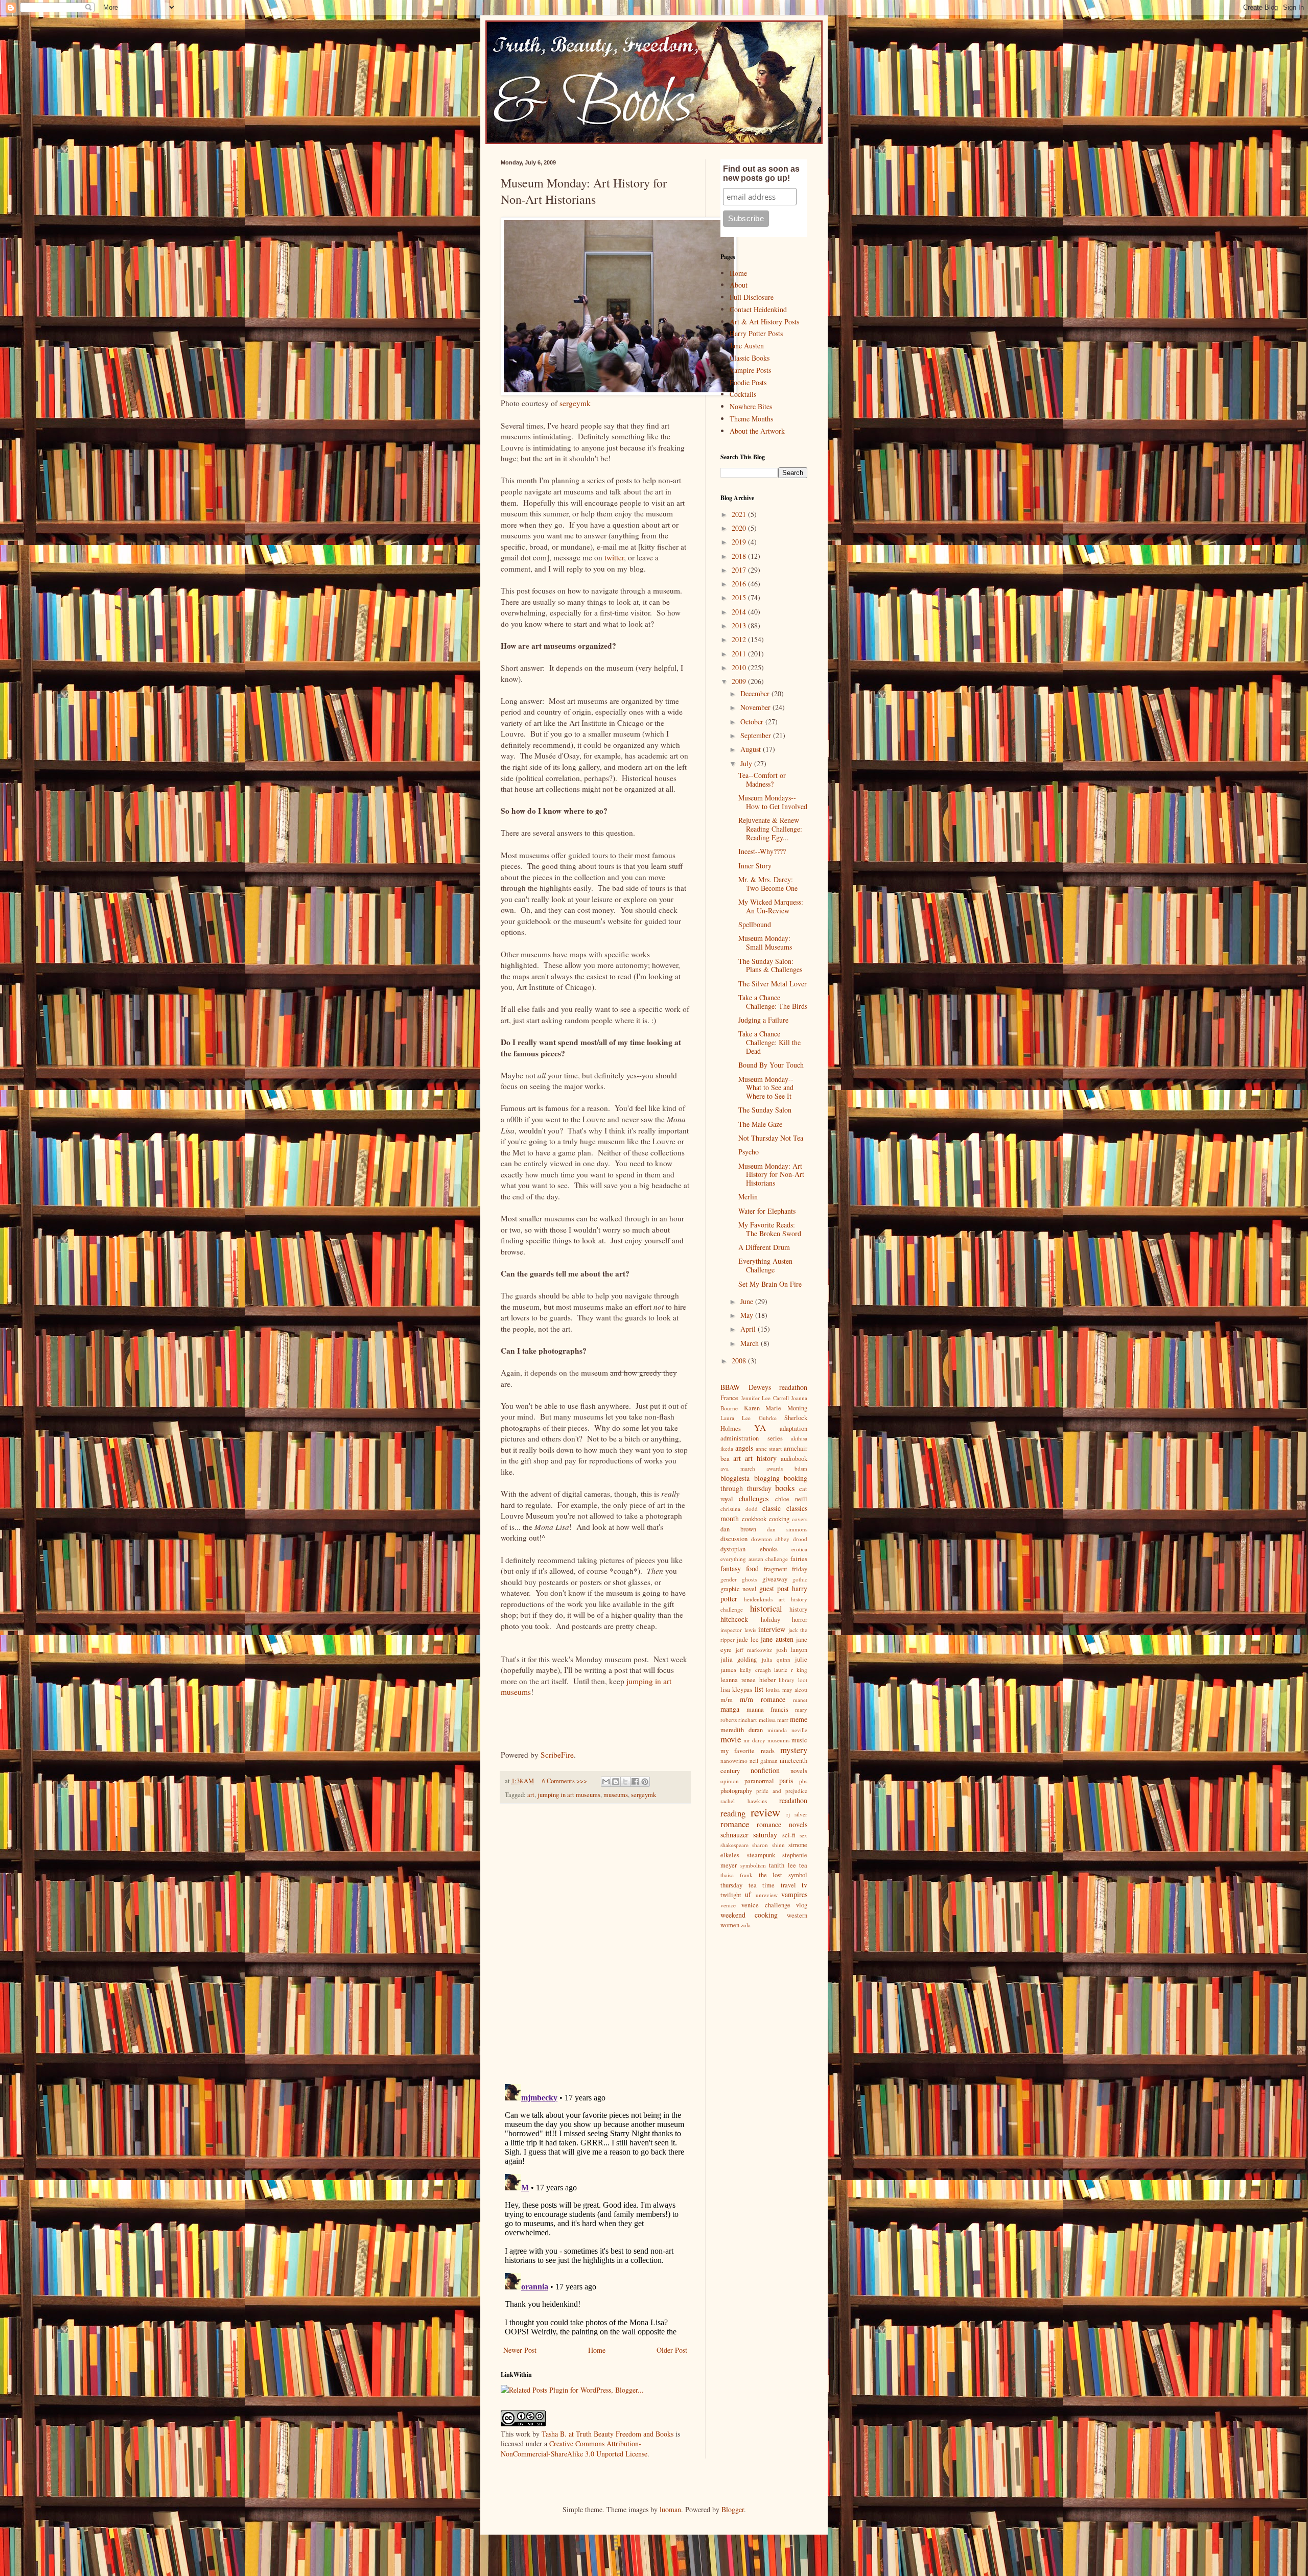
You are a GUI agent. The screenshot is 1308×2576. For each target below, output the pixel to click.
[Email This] (606, 1782)
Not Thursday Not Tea (771, 1138)
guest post (774, 1588)
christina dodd (739, 1509)
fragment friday (786, 1569)
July (747, 763)
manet (800, 1700)
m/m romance (763, 1699)
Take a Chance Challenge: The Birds (773, 1002)
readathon (793, 1800)
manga (730, 1709)
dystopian (733, 1549)
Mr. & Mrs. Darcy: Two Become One (768, 884)
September (757, 735)
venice (728, 1905)
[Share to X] (625, 1782)
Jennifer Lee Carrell (765, 1398)
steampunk (761, 1855)
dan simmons (787, 1529)
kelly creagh (755, 1670)
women (730, 1925)
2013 (740, 625)
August (752, 749)
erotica (799, 1549)
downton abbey (770, 1539)
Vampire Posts (750, 370)
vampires (794, 1894)
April (749, 1329)
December (756, 693)
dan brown (738, 1529)
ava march (738, 1468)
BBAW (730, 1387)
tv (804, 1885)
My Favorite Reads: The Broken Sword (770, 1229)
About (739, 285)
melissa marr (774, 1720)
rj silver (797, 1814)
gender (729, 1579)
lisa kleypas (736, 1689)
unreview (767, 1895)
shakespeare (734, 1845)
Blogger (733, 2509)
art (531, 1795)
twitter (614, 557)
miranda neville (787, 1730)
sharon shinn (768, 1845)
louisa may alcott (787, 1689)
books (785, 1488)
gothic (800, 1579)
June (748, 1301)
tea (803, 1865)
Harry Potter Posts (756, 333)
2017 (740, 570)
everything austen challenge (754, 1559)
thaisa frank (737, 1875)
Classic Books (750, 358)
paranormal (759, 1781)
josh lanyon (792, 1650)
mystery (794, 1750)
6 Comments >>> (565, 1781)
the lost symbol (783, 1875)
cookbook (754, 1519)
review (765, 1812)
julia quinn (776, 1659)
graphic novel (739, 1589)
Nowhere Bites (751, 406)
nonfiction (765, 1770)
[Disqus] (595, 1944)
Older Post (672, 2350)
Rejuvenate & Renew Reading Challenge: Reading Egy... (770, 829)
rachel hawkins (744, 1801)
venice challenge (766, 1905)
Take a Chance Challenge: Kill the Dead (769, 1042)
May (748, 1315)
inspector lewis (738, 1630)
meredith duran (742, 1730)
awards (775, 1468)
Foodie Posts (748, 382)
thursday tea (739, 1885)
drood (800, 1539)
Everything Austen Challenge (765, 1265)
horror (800, 1620)
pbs (803, 1781)
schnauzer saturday (749, 1835)
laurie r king (791, 1670)
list (759, 1689)
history (798, 1609)
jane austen (777, 1639)
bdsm (801, 1468)
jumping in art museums (569, 1795)
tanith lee (783, 1865)
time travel (779, 1885)
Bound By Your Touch (771, 1065)
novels (799, 1771)
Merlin (748, 1197)
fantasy (731, 1568)
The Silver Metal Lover (773, 984)
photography (736, 1791)
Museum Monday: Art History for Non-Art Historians (771, 1175)
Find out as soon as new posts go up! (761, 173)
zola (746, 1925)
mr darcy (754, 1740)
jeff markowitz (754, 1650)
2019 (740, 542)
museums (616, 1795)
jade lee (748, 1639)
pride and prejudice (782, 1791)
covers (800, 1519)
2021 (740, 514)
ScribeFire (557, 1755)
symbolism (753, 1865)
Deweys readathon (778, 1387)
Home (597, 2350)
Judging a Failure (763, 1020)
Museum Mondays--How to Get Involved (773, 802)
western (797, 1915)
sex (803, 1835)
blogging (767, 1478)
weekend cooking (749, 1915)
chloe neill (791, 1499)
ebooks (769, 1549)
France (729, 1398)
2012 (740, 639)
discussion (734, 1539)
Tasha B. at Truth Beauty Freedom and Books (608, 2434)
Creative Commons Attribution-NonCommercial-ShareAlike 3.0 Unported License (574, 2449)
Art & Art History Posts (764, 322)
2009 (740, 681)
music (799, 1740)
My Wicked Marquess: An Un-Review (771, 906)
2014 (740, 612)
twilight (731, 1895)
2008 (740, 1361)
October (753, 722)
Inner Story (755, 866)
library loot (793, 1680)
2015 (740, 597)
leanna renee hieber (748, 1680)
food (752, 1568)
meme (799, 1719)
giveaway (775, 1579)
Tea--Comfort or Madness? (762, 779)
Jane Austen (747, 346)
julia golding (739, 1659)
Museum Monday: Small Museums (765, 942)
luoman (670, 2509)
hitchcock (734, 1619)
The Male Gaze (760, 1124)
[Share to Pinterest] (645, 1782)
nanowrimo (734, 1760)
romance (735, 1824)
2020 (740, 528)
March (751, 1343)
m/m (727, 1700)
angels (744, 1448)
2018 (740, 556)
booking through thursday (764, 1483)
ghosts (749, 1579)
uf (748, 1894)
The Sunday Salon (765, 1110)
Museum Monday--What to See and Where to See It (766, 1088)
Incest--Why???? (762, 851)
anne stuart (769, 1448)
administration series (752, 1438)
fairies (799, 1559)
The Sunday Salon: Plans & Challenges (770, 965)
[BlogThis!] (616, 1782)
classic (772, 1508)
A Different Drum (764, 1247)
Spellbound (755, 924)
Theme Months (751, 419)
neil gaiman (764, 1760)
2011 (740, 654)
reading (733, 1813)
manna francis (767, 1709)
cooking (779, 1519)
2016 (740, 584)
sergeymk (575, 403)
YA (760, 1427)
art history (761, 1458)
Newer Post (520, 2350)
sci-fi (789, 1835)
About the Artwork (757, 431)
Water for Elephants (767, 1211)
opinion (730, 1781)
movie (731, 1739)
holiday (770, 1620)
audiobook (794, 1459)
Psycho (749, 1152)
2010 (740, 667)
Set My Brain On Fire (770, 1284)
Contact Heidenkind (758, 309)
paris (786, 1780)
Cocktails (743, 394)
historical (766, 1608)
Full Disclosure (752, 297)
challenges (754, 1498)
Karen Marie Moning (776, 1408)
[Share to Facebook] (635, 1782)
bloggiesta (735, 1478)
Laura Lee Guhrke (749, 1418)
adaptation (793, 1428)
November (756, 707)
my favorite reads (748, 1751)
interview (772, 1629)
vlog (802, 1905)
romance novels (782, 1824)
